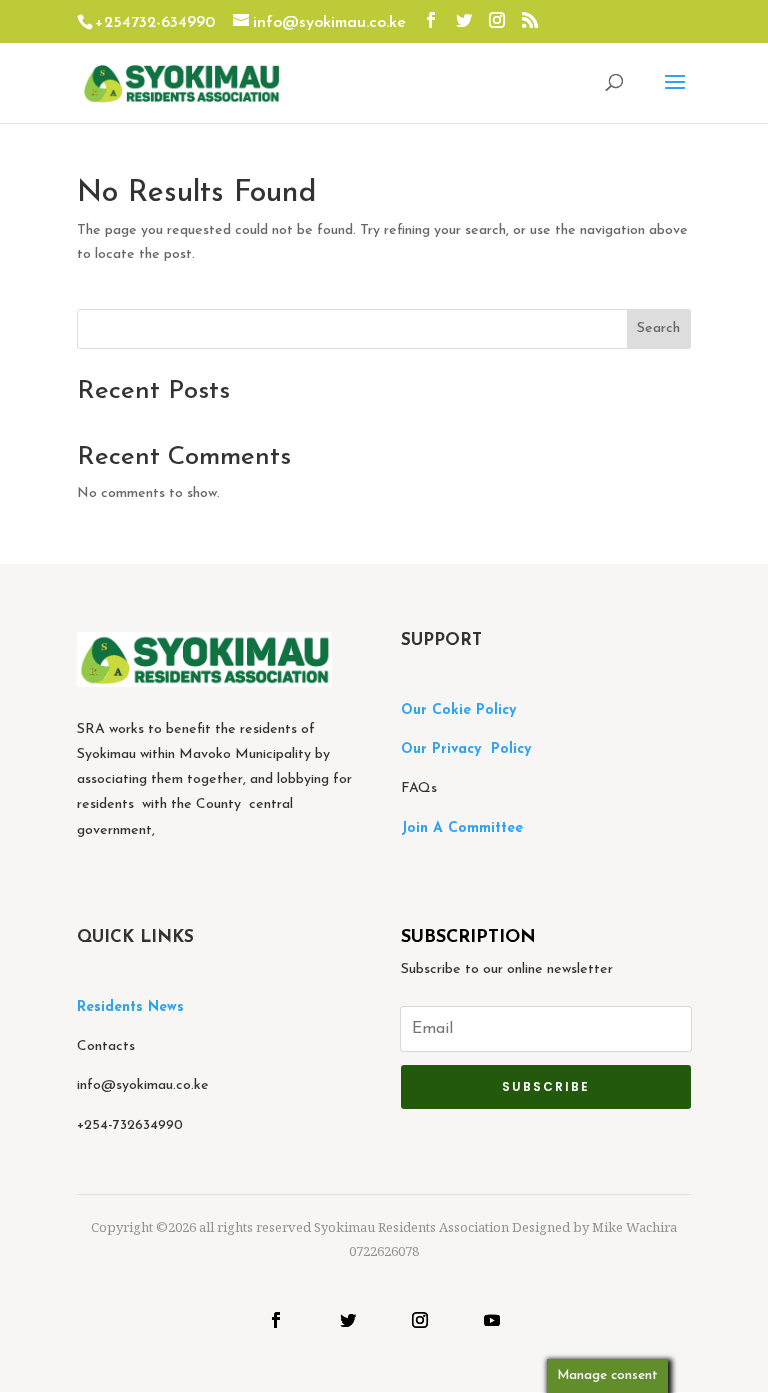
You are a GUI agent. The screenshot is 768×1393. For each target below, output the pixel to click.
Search (658, 328)
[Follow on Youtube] (492, 1320)
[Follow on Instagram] (420, 1320)
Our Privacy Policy (466, 749)
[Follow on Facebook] (276, 1320)
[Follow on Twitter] (348, 1320)
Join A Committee (462, 828)
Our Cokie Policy (458, 710)
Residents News (133, 1007)
